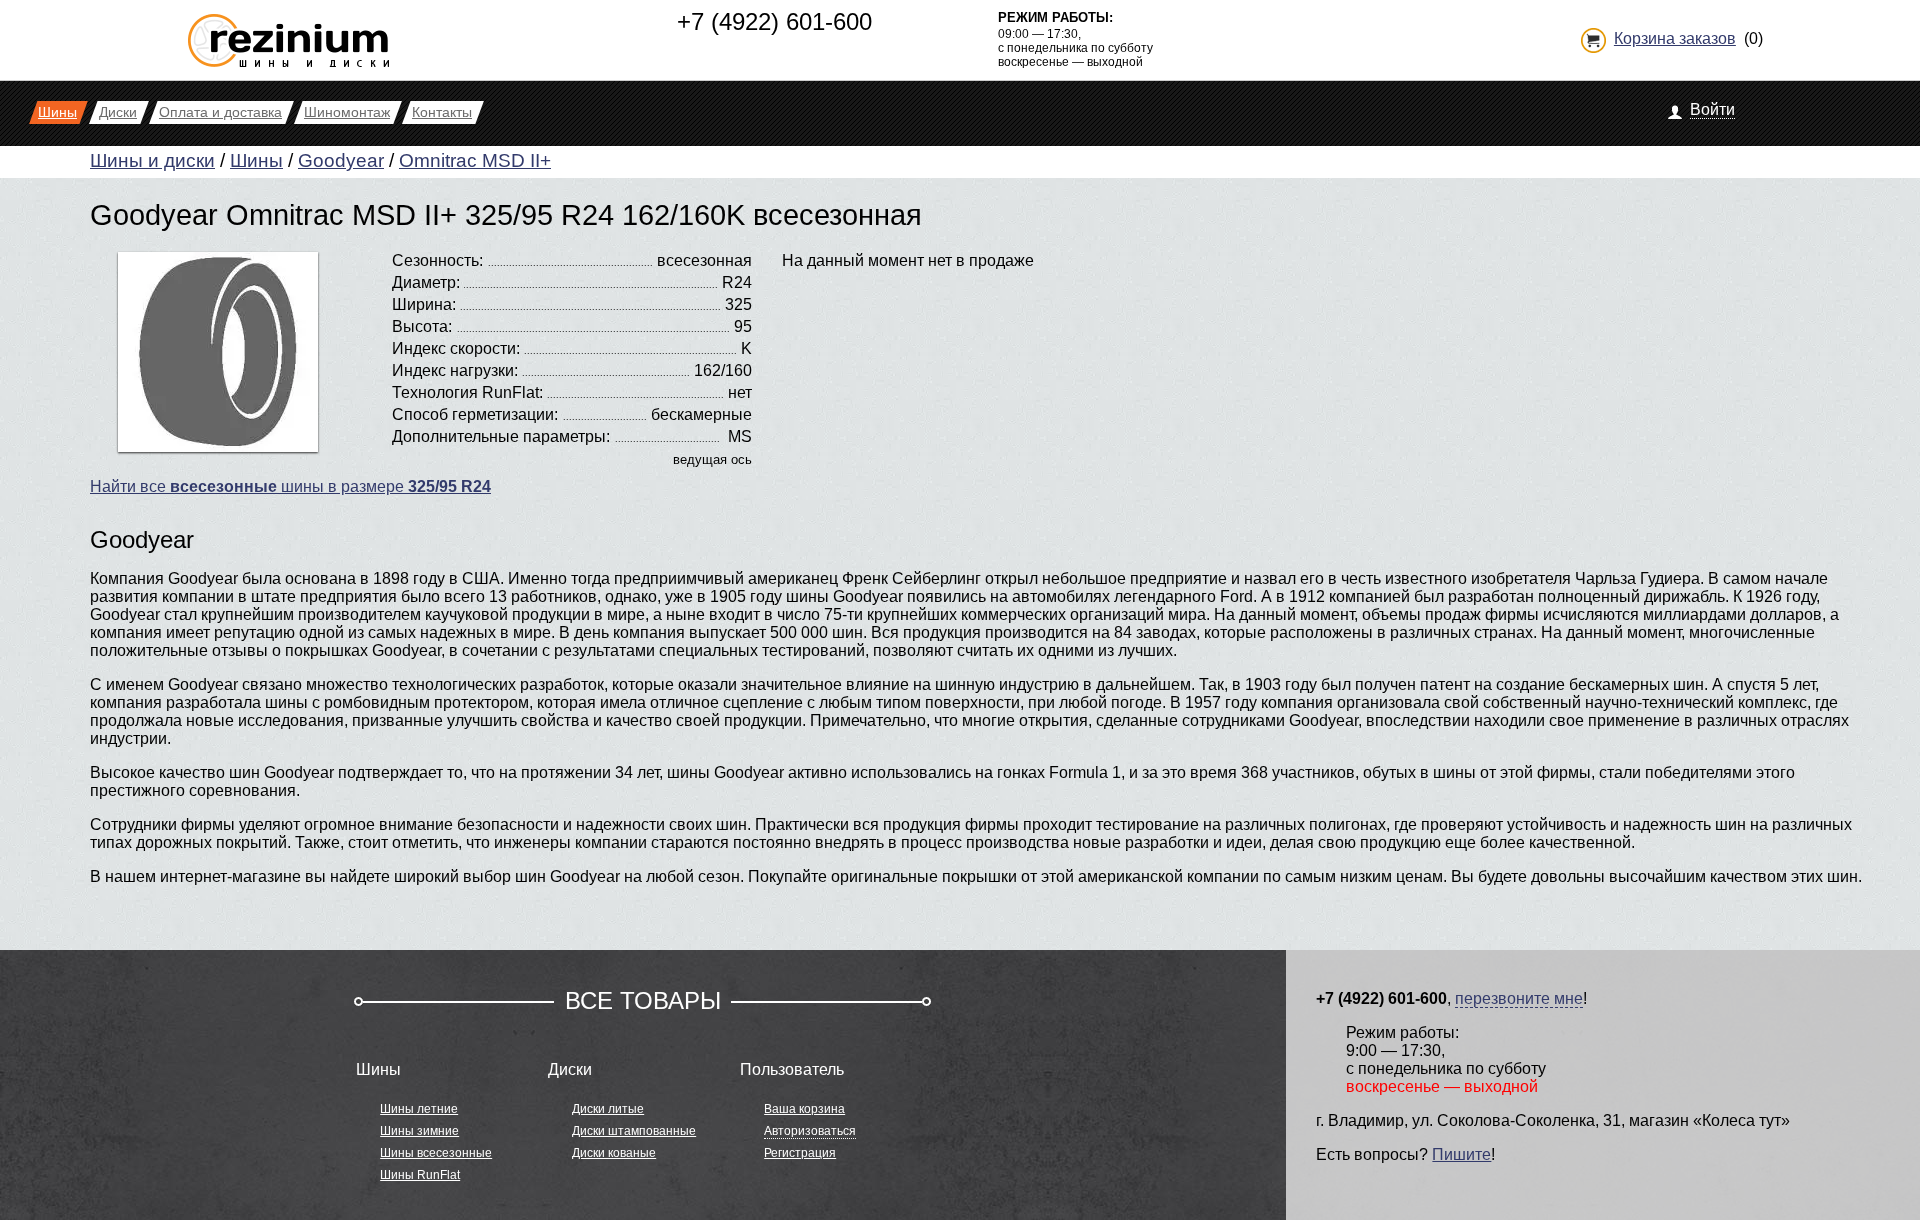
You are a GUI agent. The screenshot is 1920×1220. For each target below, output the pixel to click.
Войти (1712, 109)
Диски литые (608, 1109)
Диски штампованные (634, 1131)
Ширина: (424, 304)
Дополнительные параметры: (501, 436)
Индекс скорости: (456, 348)
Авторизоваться (810, 1131)
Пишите (1461, 1154)
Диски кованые (614, 1153)
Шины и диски (152, 160)
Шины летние (419, 1109)
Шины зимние (419, 1131)
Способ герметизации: (475, 414)
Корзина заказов (1675, 38)
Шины (256, 160)
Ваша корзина (804, 1109)
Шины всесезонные (436, 1153)
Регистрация (800, 1153)
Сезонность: (437, 260)
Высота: (422, 326)
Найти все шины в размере (290, 486)
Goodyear (341, 160)
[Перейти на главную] (288, 32)
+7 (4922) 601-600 (774, 21)
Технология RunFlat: (467, 392)
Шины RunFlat (420, 1175)
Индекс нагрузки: (455, 370)
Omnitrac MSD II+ (475, 160)
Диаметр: (426, 282)
